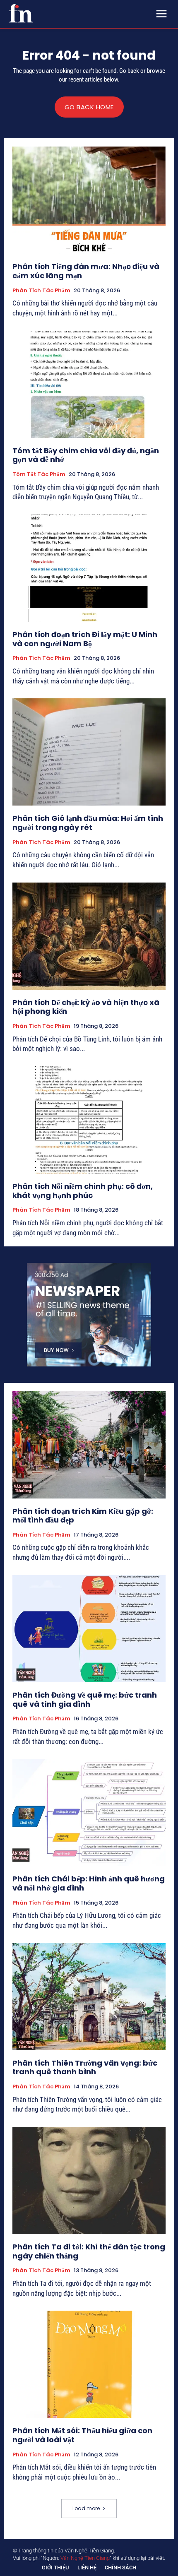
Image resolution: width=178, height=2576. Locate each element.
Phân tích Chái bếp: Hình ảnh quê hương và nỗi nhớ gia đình (89, 1883)
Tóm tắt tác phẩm (39, 474)
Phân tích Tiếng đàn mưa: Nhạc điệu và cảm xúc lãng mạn (86, 271)
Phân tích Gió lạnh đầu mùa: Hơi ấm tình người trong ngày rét (88, 823)
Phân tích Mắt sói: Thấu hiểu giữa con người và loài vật (82, 2435)
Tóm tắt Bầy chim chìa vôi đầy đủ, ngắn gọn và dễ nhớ (86, 455)
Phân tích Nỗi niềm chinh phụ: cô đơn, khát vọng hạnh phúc (83, 1191)
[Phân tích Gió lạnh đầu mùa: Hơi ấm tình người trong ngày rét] (89, 752)
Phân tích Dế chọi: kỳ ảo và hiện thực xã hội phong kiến (86, 1007)
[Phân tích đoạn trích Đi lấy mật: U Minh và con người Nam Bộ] (89, 568)
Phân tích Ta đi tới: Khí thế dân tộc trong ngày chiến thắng (89, 2251)
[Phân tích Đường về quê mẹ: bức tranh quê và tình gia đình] (89, 1629)
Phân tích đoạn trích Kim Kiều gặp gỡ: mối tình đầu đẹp (83, 1516)
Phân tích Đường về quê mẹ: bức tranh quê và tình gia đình (85, 1699)
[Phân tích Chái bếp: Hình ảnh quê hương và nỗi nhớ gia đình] (89, 1812)
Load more (86, 2508)
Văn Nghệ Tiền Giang (85, 2558)
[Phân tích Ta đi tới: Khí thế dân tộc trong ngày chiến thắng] (89, 2180)
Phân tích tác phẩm (41, 291)
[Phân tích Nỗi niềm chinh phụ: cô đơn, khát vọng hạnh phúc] (89, 1120)
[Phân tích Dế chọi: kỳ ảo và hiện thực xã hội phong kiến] (89, 936)
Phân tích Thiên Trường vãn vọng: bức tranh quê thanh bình (85, 2067)
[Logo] (21, 13)
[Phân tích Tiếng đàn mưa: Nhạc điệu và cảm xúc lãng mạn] (89, 200)
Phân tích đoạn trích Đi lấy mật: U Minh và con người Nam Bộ (85, 639)
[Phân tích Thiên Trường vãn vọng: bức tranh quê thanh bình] (89, 1997)
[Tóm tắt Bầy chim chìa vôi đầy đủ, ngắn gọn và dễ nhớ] (89, 384)
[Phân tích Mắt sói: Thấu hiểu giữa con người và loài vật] (89, 2364)
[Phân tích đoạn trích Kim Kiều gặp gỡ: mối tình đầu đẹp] (89, 1445)
